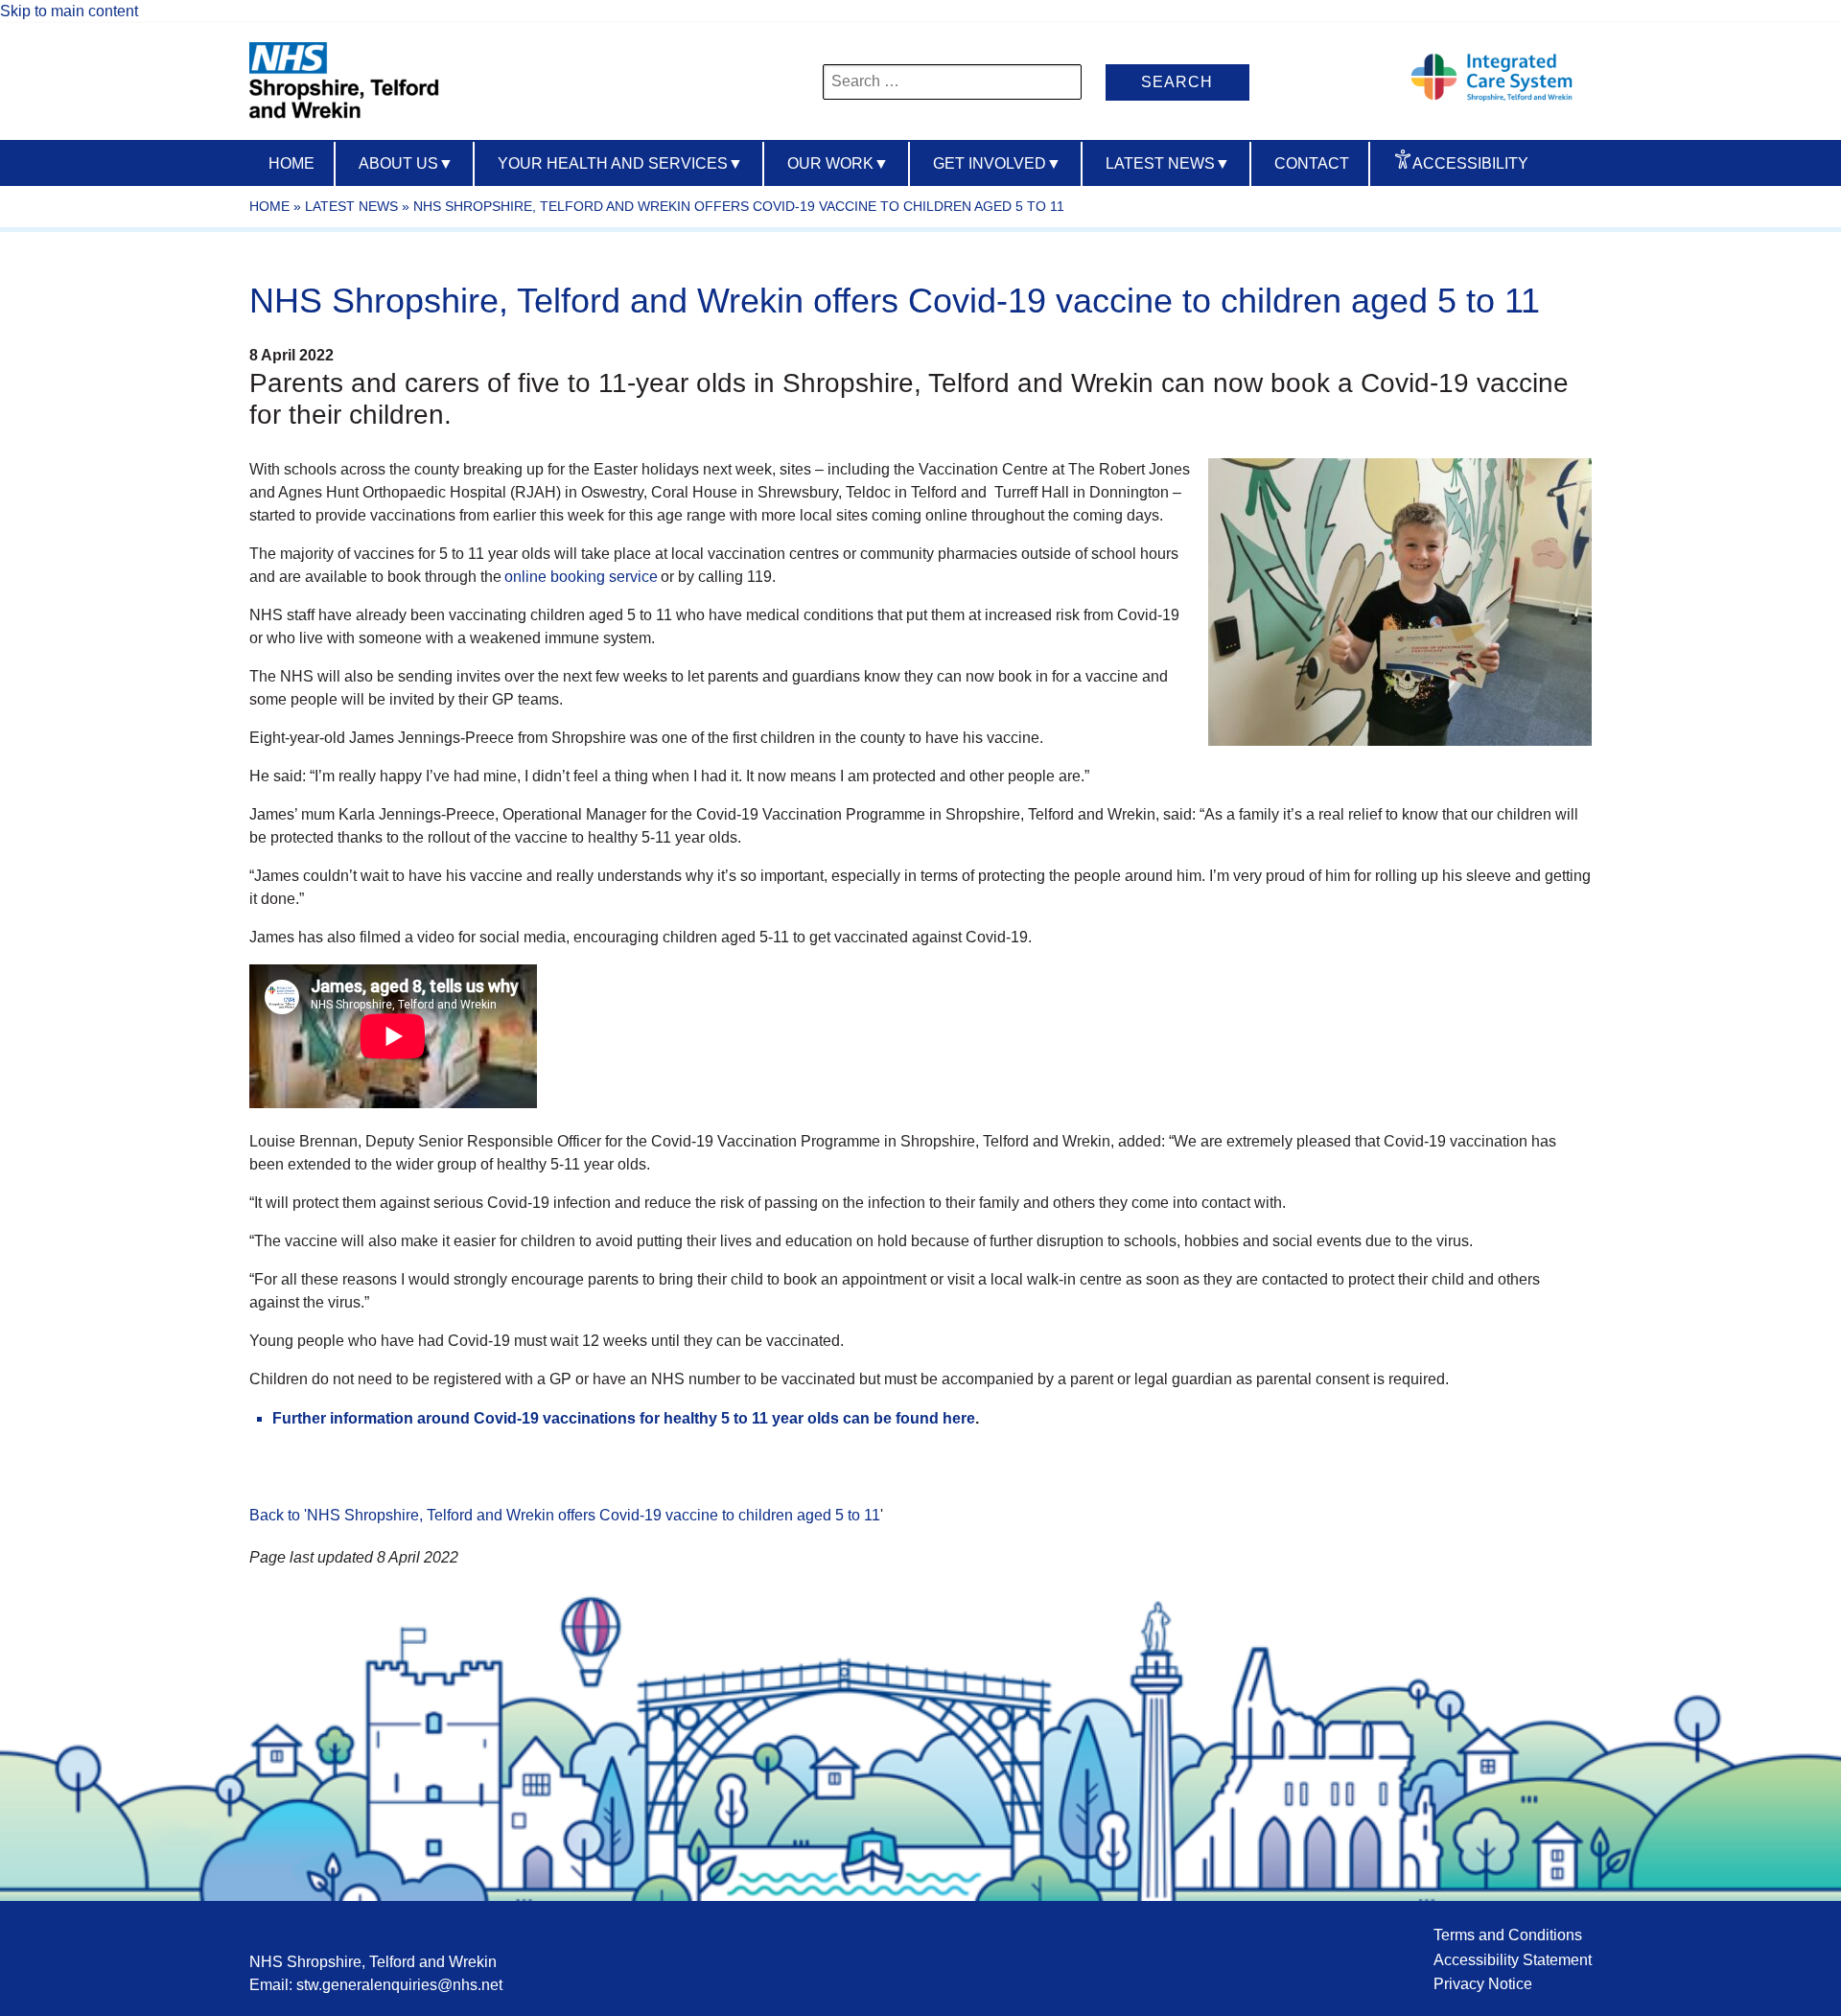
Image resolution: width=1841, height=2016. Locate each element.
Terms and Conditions (1508, 1935)
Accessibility (1470, 163)
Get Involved (997, 163)
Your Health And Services (620, 163)
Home (291, 163)
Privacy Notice (1483, 1984)
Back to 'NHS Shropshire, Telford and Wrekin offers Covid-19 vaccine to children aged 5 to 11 (565, 1515)
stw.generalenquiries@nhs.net (399, 1985)
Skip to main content (69, 11)
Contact (1312, 163)
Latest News (1168, 163)
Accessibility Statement (1513, 1960)
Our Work (838, 163)
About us (406, 163)
